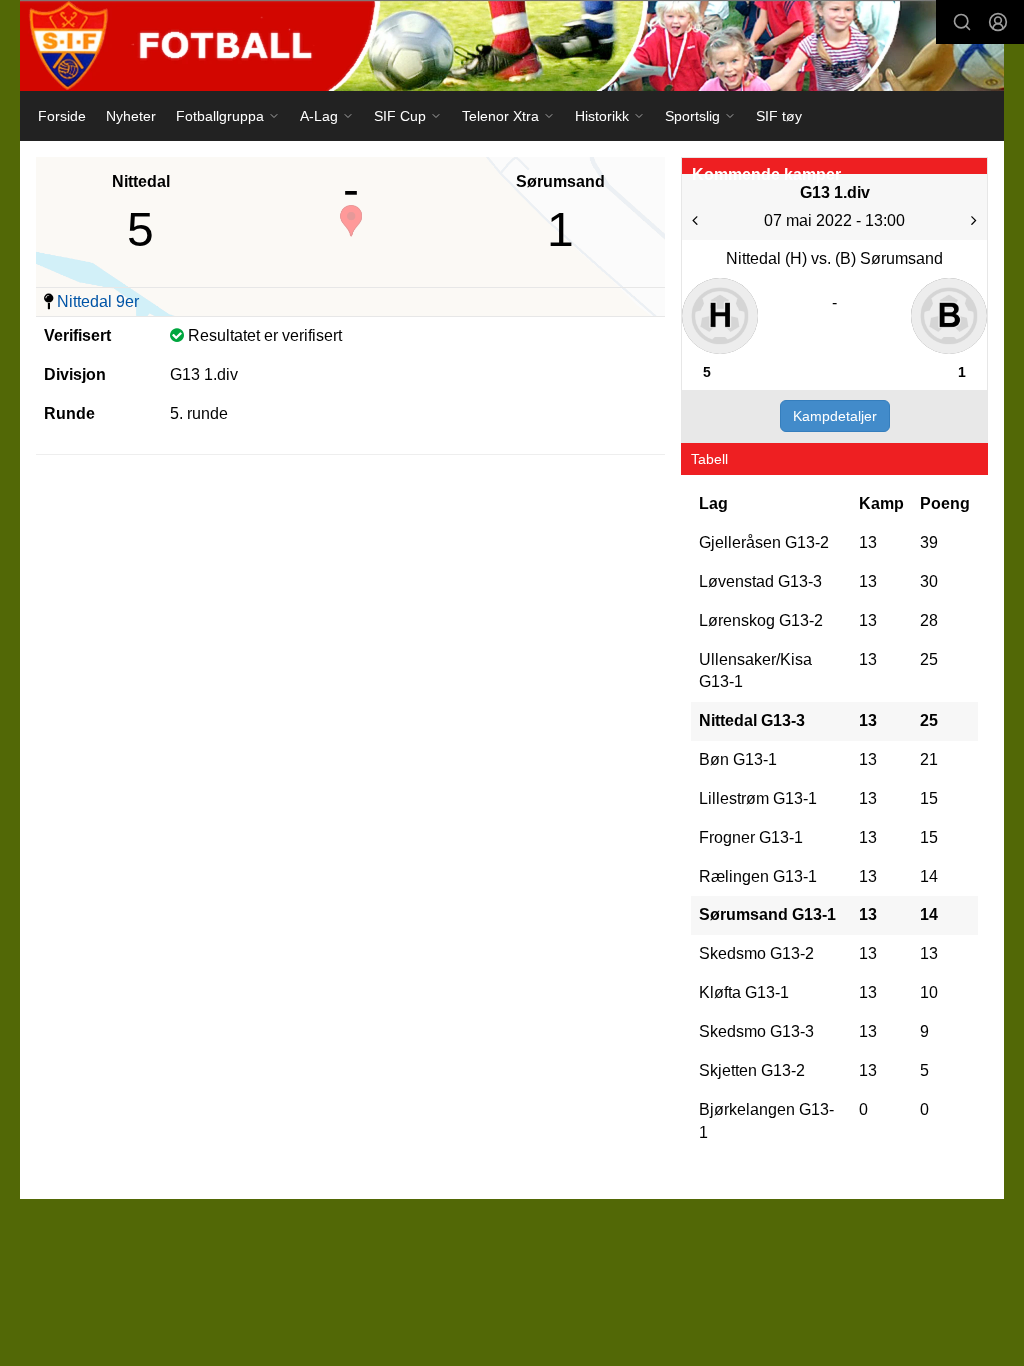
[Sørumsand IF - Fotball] (512, 45)
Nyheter (131, 116)
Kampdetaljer (835, 416)
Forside (62, 116)
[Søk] (962, 22)
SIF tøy (779, 116)
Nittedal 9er (98, 301)
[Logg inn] (998, 22)
